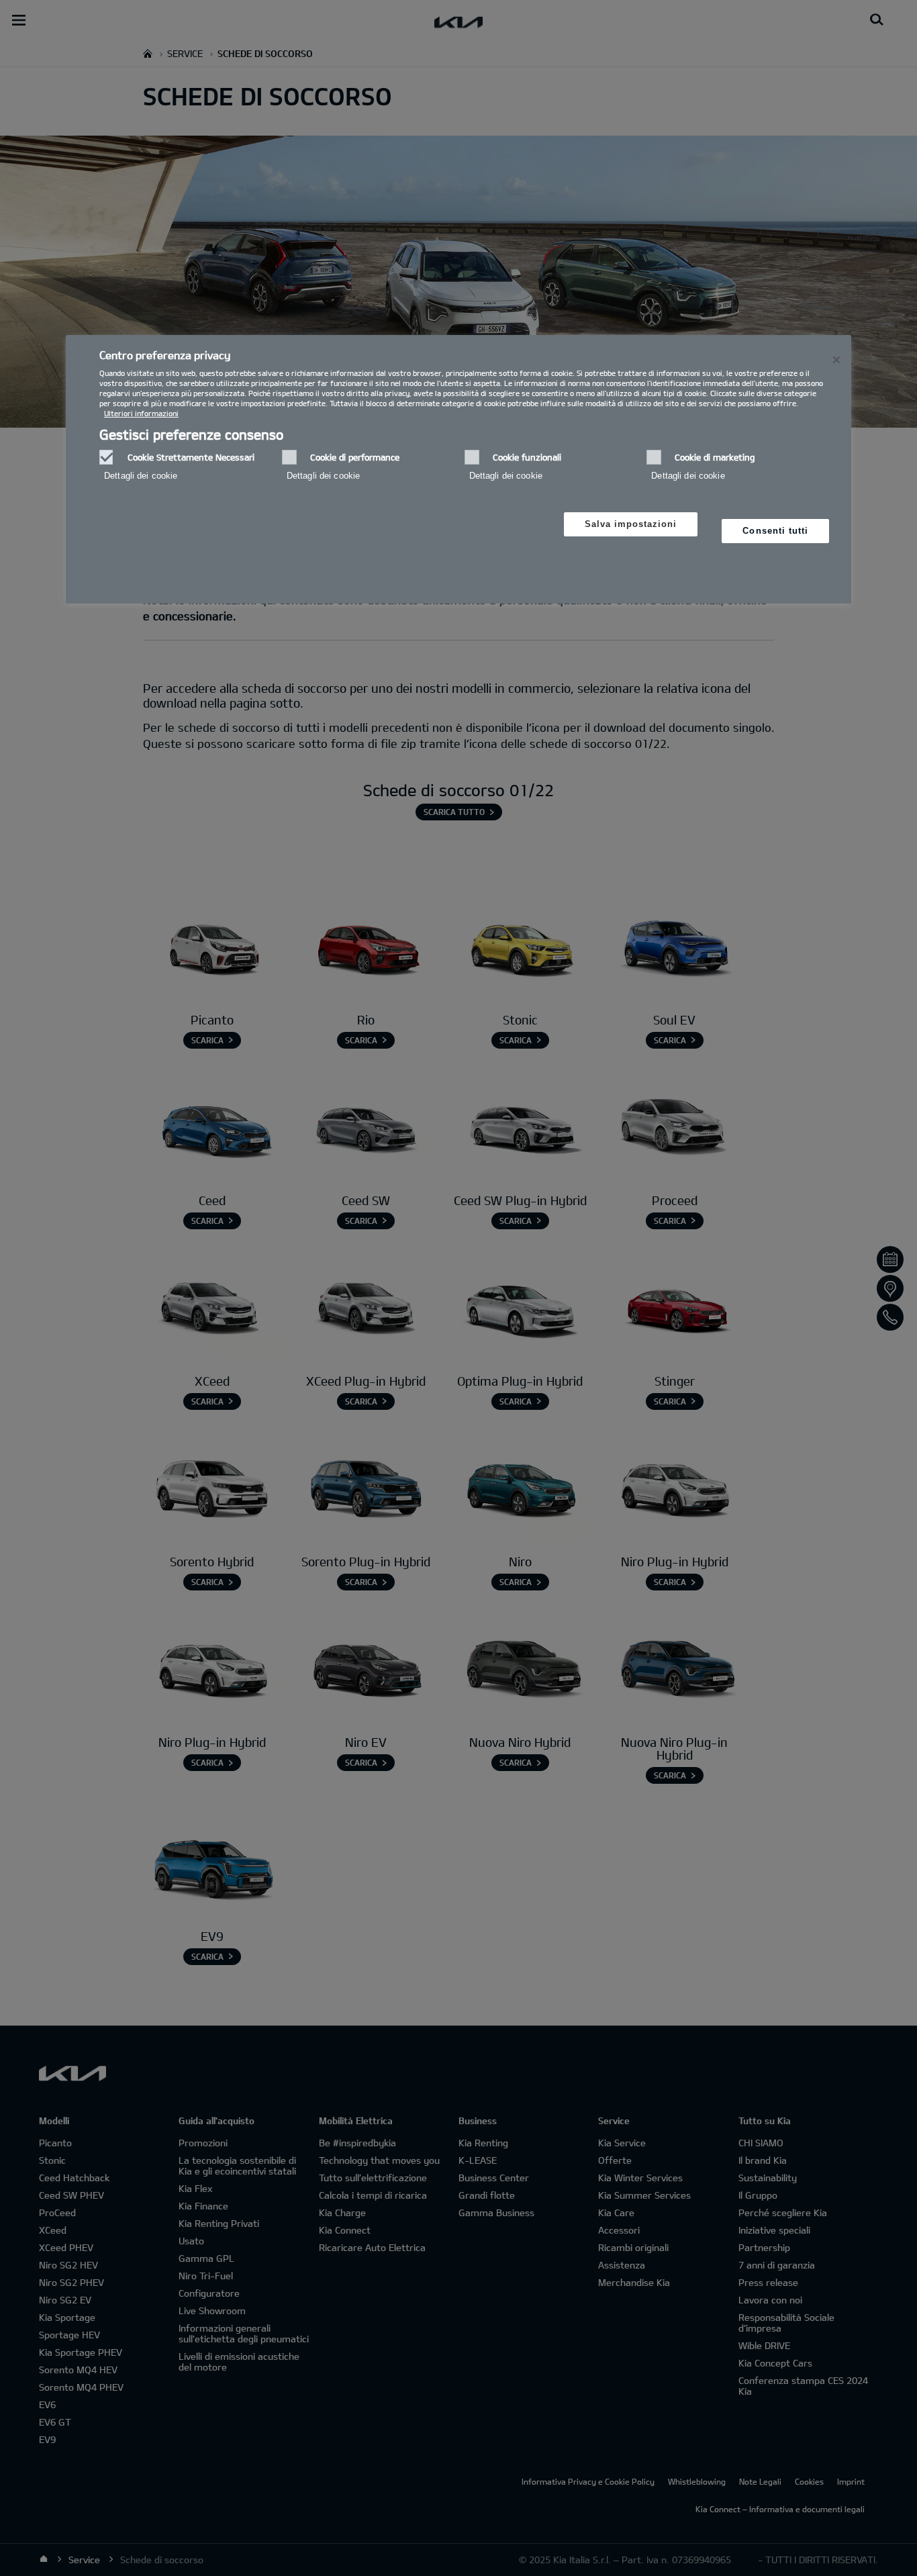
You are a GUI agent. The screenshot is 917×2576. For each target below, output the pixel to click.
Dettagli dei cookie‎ (141, 476)
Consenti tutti (775, 531)
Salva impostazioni (631, 524)
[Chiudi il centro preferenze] (836, 360)
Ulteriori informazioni (141, 413)
